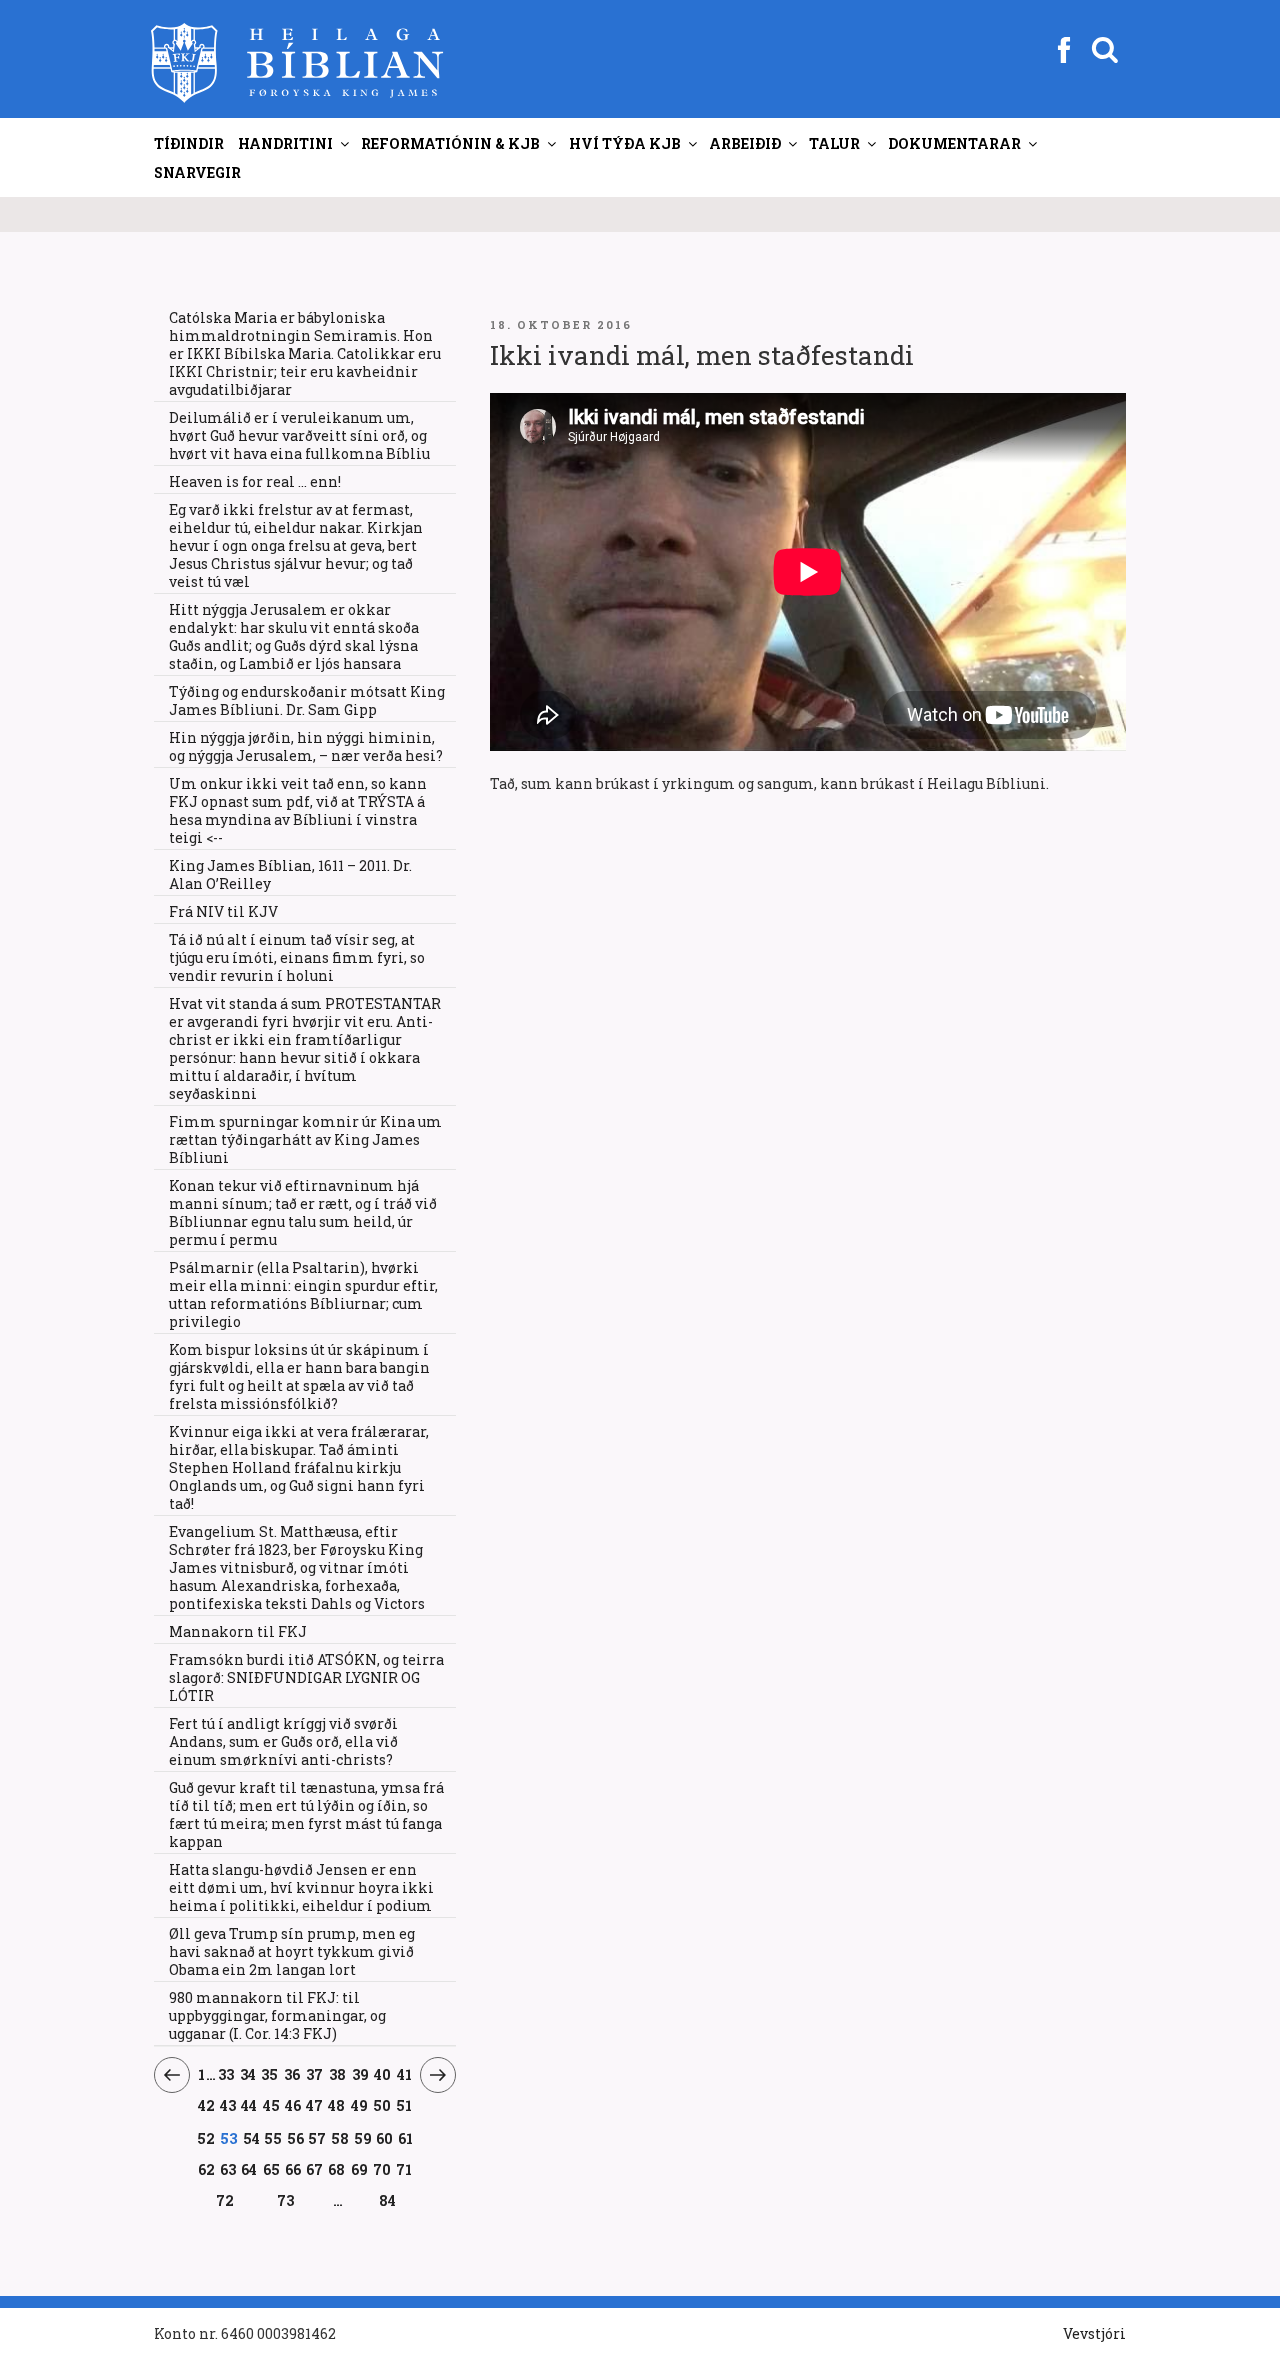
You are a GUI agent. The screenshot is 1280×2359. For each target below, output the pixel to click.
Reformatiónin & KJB (450, 143)
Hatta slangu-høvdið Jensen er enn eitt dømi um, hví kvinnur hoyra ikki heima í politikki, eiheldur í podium (301, 1887)
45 (271, 2105)
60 (385, 2138)
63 (228, 2169)
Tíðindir (189, 143)
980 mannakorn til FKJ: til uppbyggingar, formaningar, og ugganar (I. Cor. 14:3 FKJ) (277, 2015)
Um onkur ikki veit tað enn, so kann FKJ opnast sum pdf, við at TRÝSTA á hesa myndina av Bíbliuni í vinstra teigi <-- (298, 810)
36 (292, 2074)
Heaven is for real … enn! (255, 481)
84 (387, 2200)
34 (248, 2074)
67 (315, 2169)
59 (363, 2138)
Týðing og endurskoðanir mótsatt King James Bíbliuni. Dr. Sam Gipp (307, 700)
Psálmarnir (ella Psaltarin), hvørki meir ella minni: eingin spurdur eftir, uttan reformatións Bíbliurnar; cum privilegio (303, 1294)
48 (337, 2105)
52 (206, 2138)
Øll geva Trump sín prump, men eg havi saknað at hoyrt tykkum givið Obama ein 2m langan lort (292, 1951)
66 (293, 2169)
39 (360, 2074)
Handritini (285, 143)
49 (360, 2105)
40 (383, 2074)
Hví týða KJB (625, 143)
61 (405, 2138)
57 (317, 2138)
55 (273, 2138)
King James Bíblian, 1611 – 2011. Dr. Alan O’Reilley (290, 874)
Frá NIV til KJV (223, 911)
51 (404, 2105)
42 (206, 2105)
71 (404, 2169)
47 (315, 2105)
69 (360, 2169)
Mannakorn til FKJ (238, 1631)
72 (225, 2200)
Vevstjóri (1094, 2333)
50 (382, 2105)
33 (226, 2074)
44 (249, 2105)
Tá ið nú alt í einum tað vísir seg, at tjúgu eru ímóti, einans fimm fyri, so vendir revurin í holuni (297, 957)
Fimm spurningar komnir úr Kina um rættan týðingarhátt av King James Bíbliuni (305, 1139)
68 (337, 2169)
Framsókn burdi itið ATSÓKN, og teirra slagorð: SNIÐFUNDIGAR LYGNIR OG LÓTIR (306, 1677)
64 (249, 2169)
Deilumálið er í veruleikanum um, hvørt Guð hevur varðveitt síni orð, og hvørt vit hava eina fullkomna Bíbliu (299, 435)
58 (340, 2138)
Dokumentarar (954, 143)
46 (293, 2105)
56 (296, 2138)
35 (270, 2074)
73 (286, 2200)
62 (206, 2169)
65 (271, 2169)
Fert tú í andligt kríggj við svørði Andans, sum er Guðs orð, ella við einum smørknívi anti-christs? (283, 1741)
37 (315, 2074)
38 (338, 2074)
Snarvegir (197, 172)
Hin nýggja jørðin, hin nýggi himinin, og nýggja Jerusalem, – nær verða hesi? (306, 746)
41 (405, 2074)
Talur (834, 143)
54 (251, 2138)
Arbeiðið (745, 143)
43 (228, 2105)
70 (382, 2169)
